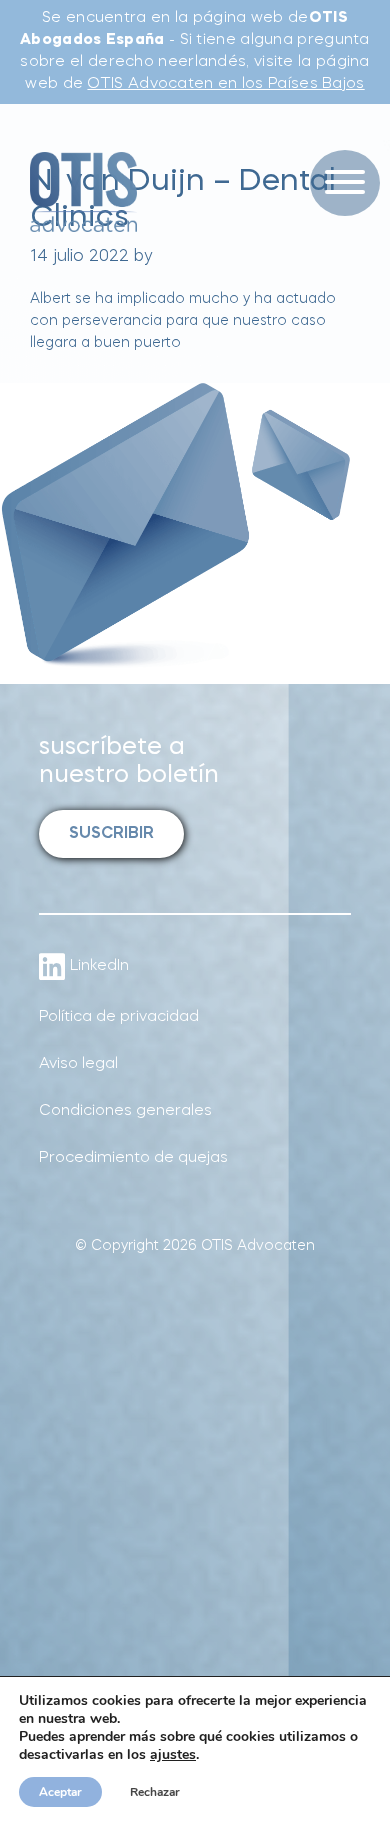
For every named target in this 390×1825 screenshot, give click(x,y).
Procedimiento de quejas (133, 1158)
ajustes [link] (173, 1754)
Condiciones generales (125, 1111)
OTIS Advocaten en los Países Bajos (225, 84)
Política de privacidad (119, 1017)
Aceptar (60, 1792)
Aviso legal (78, 1064)
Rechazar (155, 1792)
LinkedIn (99, 966)
